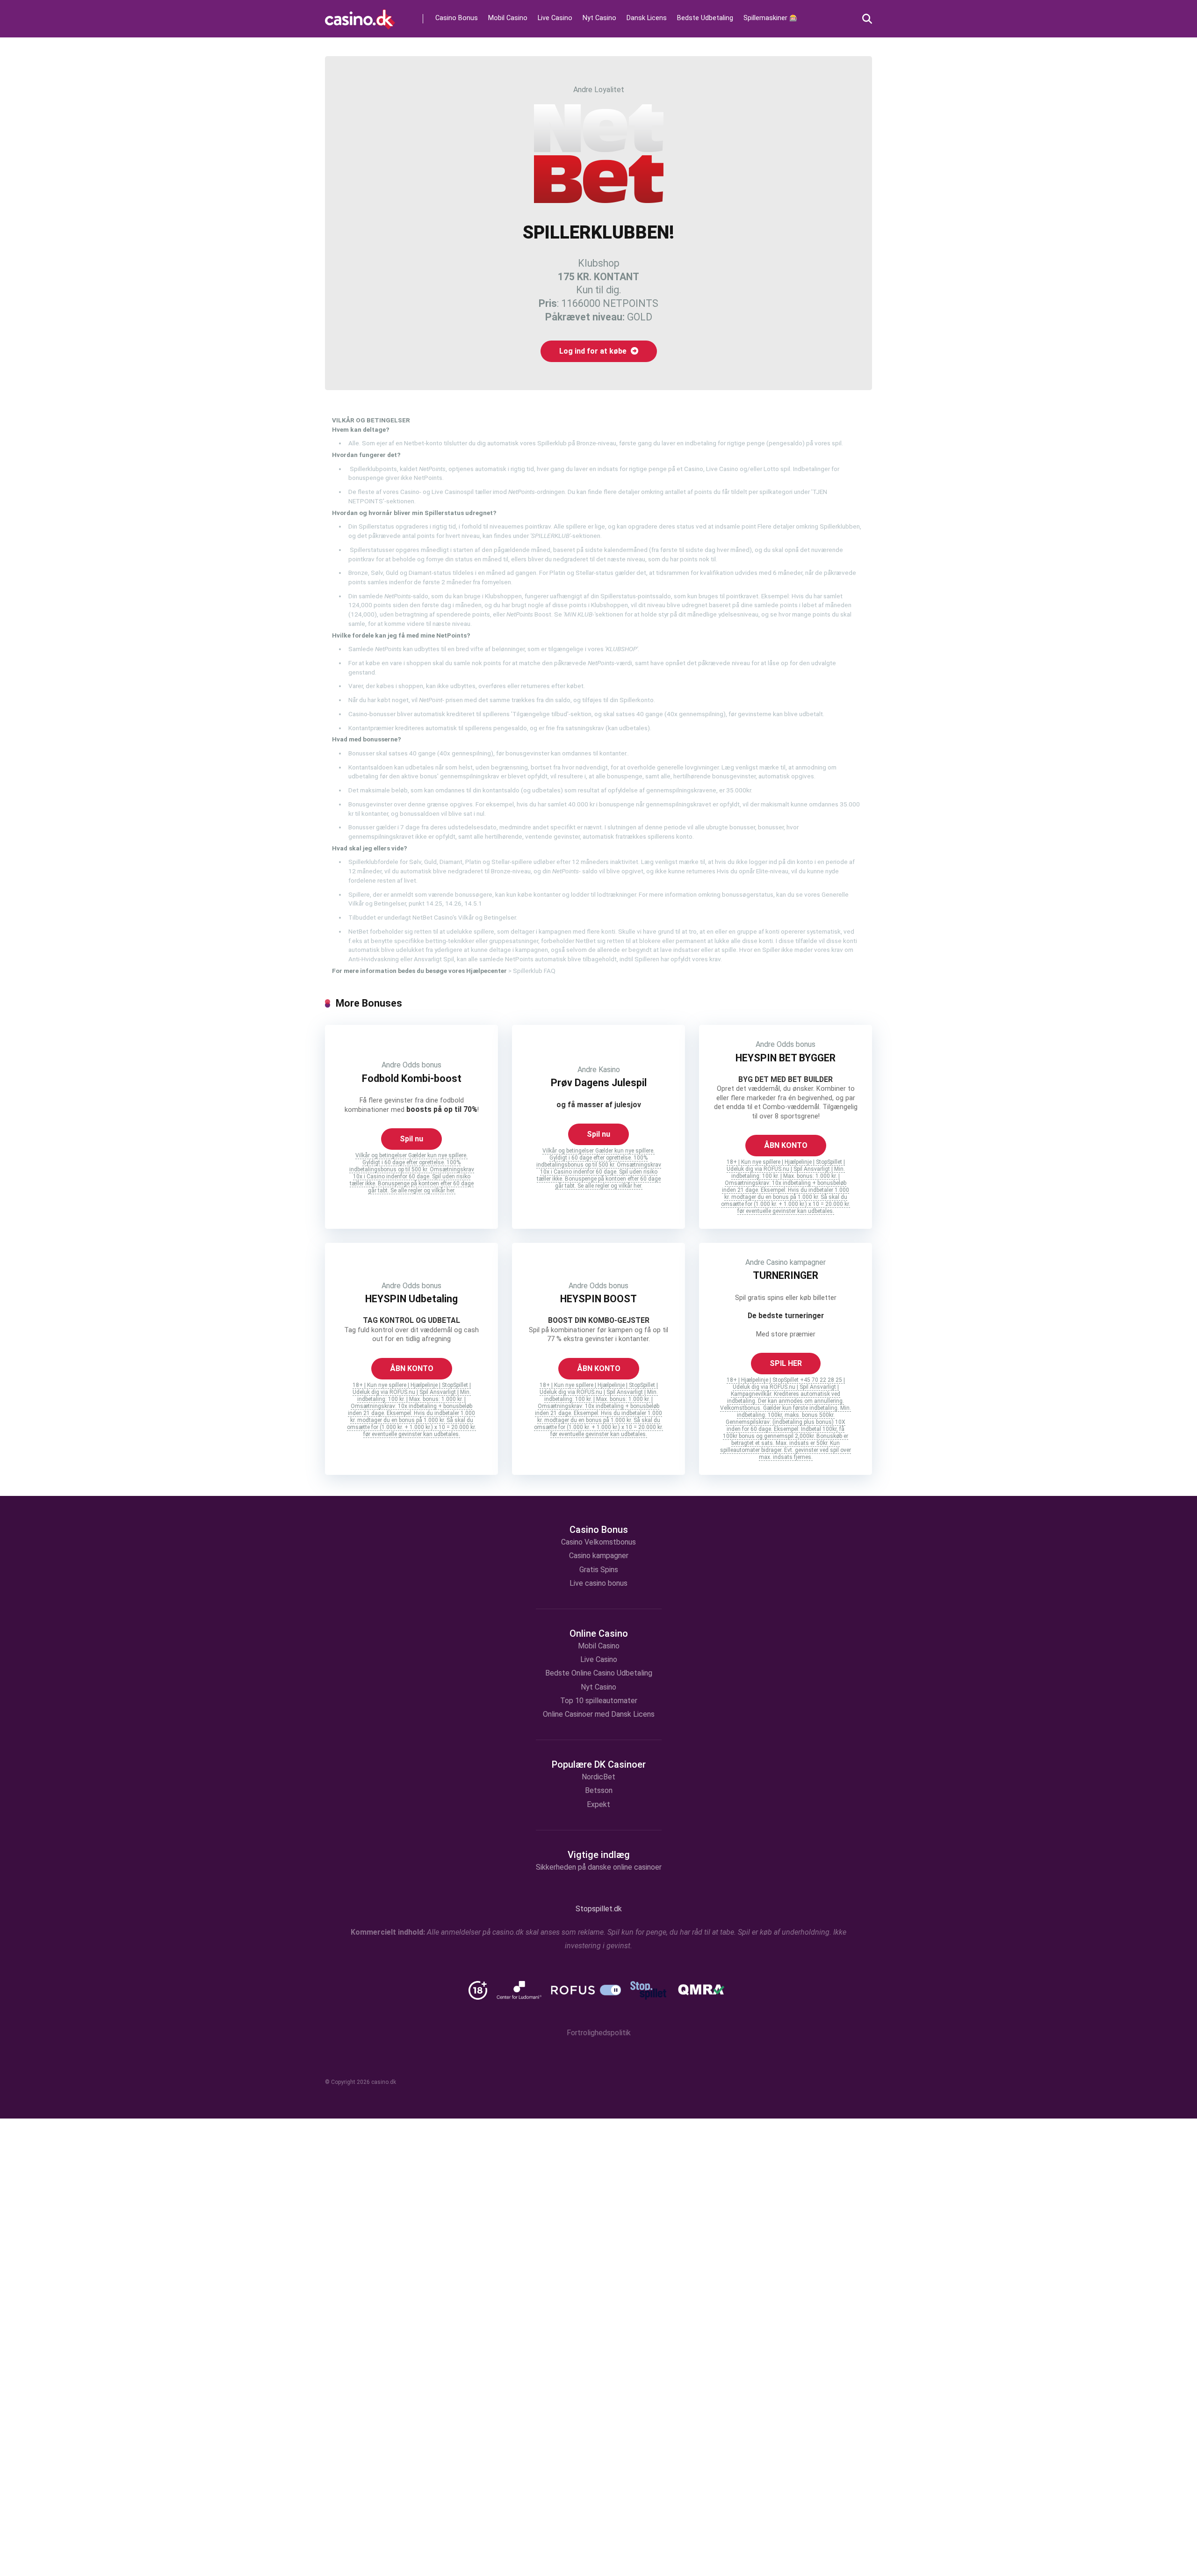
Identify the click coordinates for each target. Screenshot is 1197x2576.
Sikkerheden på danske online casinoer (599, 1867)
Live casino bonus (598, 1583)
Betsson (599, 1790)
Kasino (609, 1070)
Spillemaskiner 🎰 (771, 18)
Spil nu (411, 1139)
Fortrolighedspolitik (599, 2033)
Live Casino (555, 18)
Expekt (598, 1804)
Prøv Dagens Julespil (599, 1083)
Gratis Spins (599, 1570)
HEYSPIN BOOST (598, 1299)
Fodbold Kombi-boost (412, 1078)
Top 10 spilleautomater (599, 1701)
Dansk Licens (647, 18)
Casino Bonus (457, 18)
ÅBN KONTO (786, 1145)
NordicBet (598, 1777)
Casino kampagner (796, 1262)
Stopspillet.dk (599, 1909)
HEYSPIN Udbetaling (411, 1299)
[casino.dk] (360, 16)
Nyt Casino (599, 18)
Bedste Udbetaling (705, 18)
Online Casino (599, 1633)
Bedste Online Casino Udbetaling (599, 1673)
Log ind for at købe (594, 351)
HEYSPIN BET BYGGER (786, 1058)
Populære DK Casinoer (599, 1764)
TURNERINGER (786, 1275)
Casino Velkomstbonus (598, 1542)
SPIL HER (786, 1363)
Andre (583, 90)
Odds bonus (422, 1065)
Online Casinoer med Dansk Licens (599, 1714)
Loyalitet (609, 90)
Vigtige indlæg (599, 1855)
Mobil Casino (508, 18)
